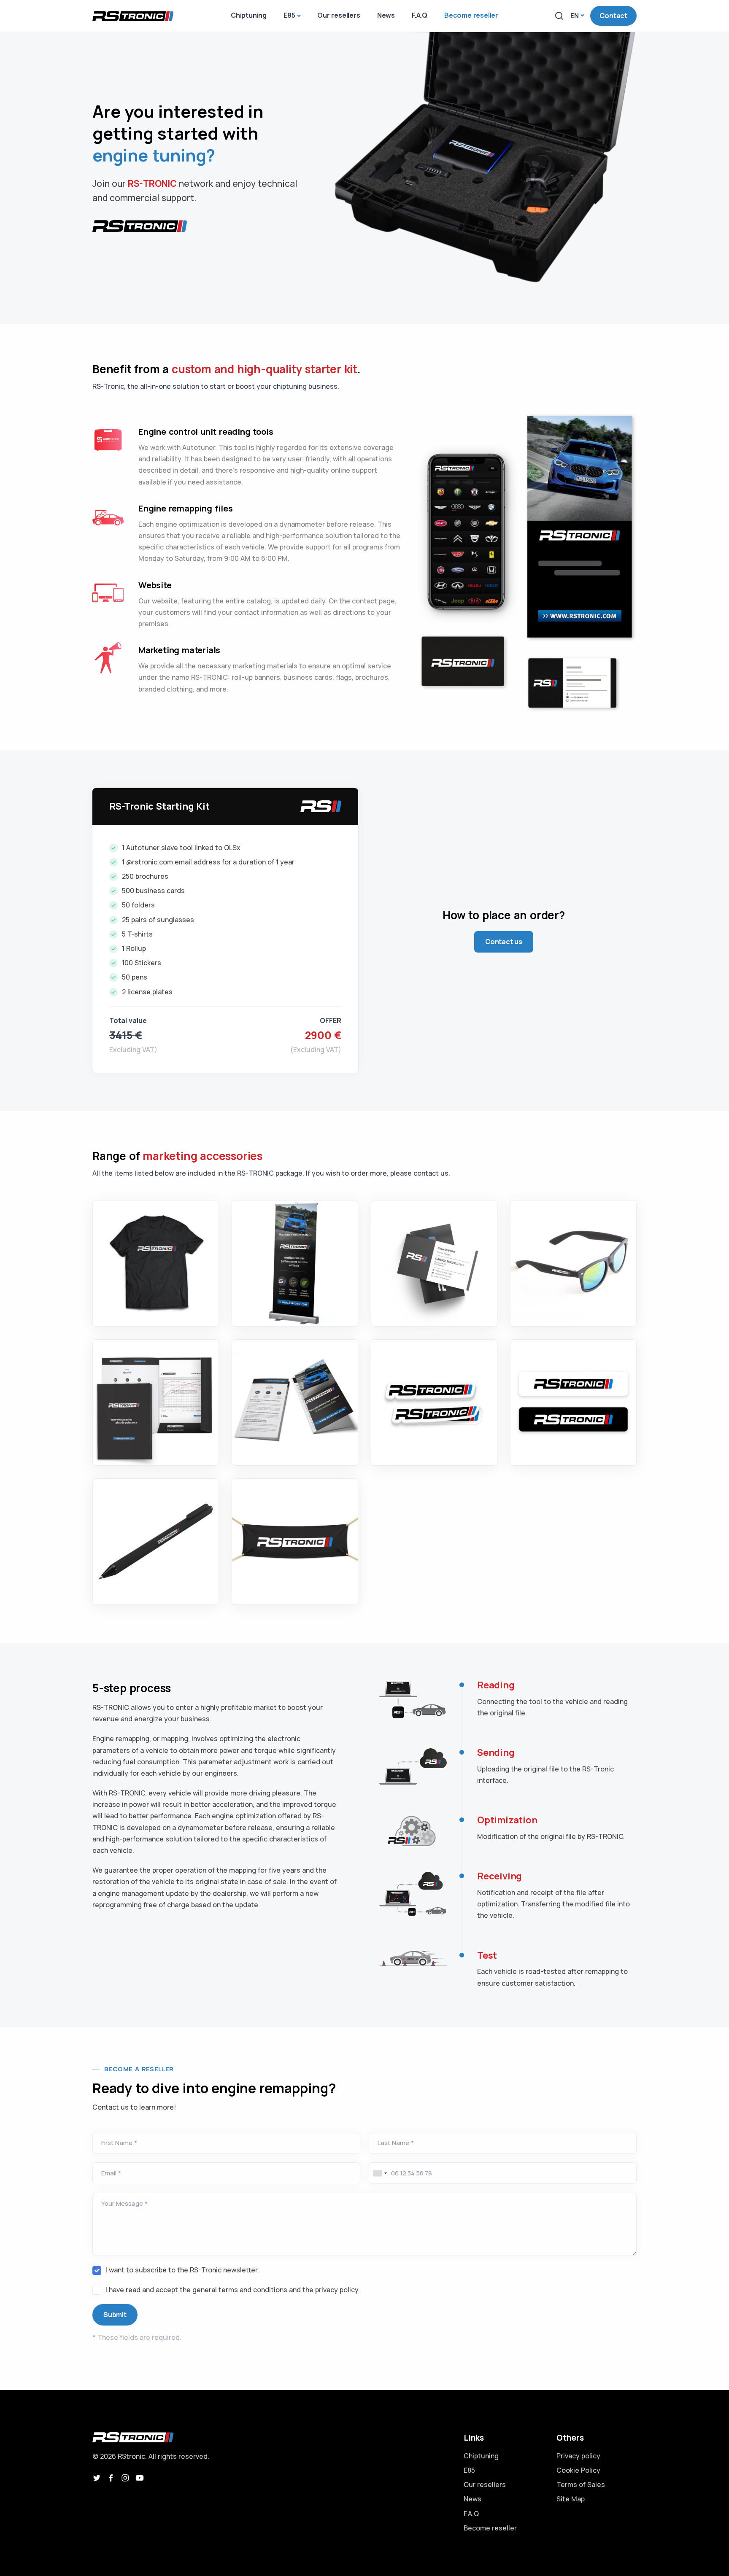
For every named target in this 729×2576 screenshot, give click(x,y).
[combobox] (379, 2173)
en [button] (575, 16)
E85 (469, 2470)
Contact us (504, 942)
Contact (613, 16)
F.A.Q (471, 2514)
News (472, 2499)
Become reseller (490, 2528)
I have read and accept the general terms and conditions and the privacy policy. (233, 2290)
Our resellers (485, 2484)
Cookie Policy (578, 2470)
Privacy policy (578, 2456)
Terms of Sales (581, 2484)
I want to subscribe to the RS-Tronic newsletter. (182, 2270)
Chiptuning (481, 2456)
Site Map (571, 2499)
